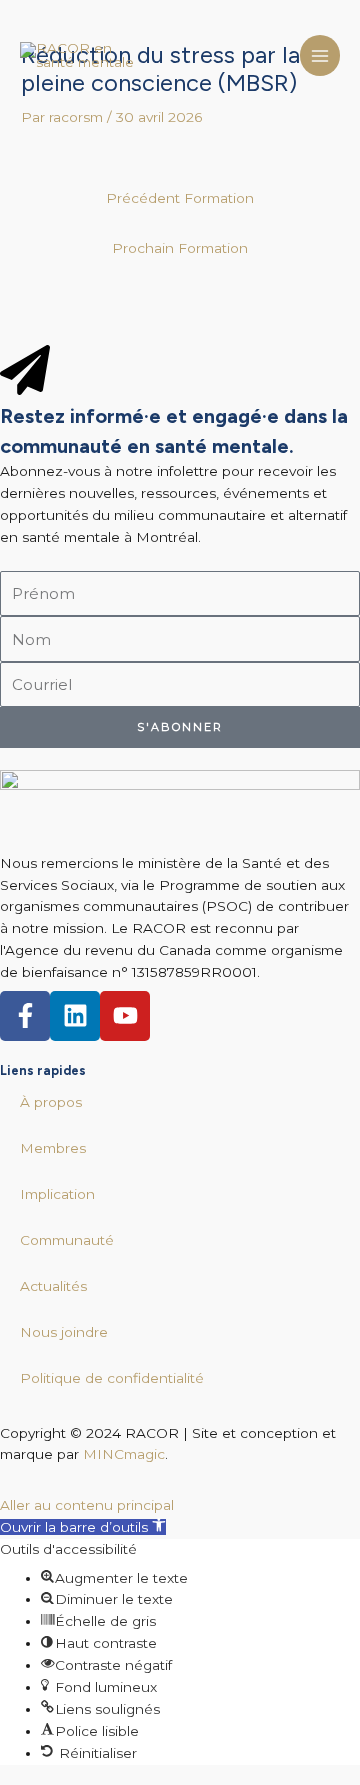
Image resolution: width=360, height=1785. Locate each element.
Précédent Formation (180, 198)
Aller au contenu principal (87, 1505)
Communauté (67, 1240)
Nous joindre (64, 1332)
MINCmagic (124, 1454)
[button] (83, 1527)
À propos (51, 1102)
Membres (53, 1148)
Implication (57, 1194)
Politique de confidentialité (112, 1378)
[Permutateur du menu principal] (320, 55)
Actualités (53, 1286)
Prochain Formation (180, 248)
